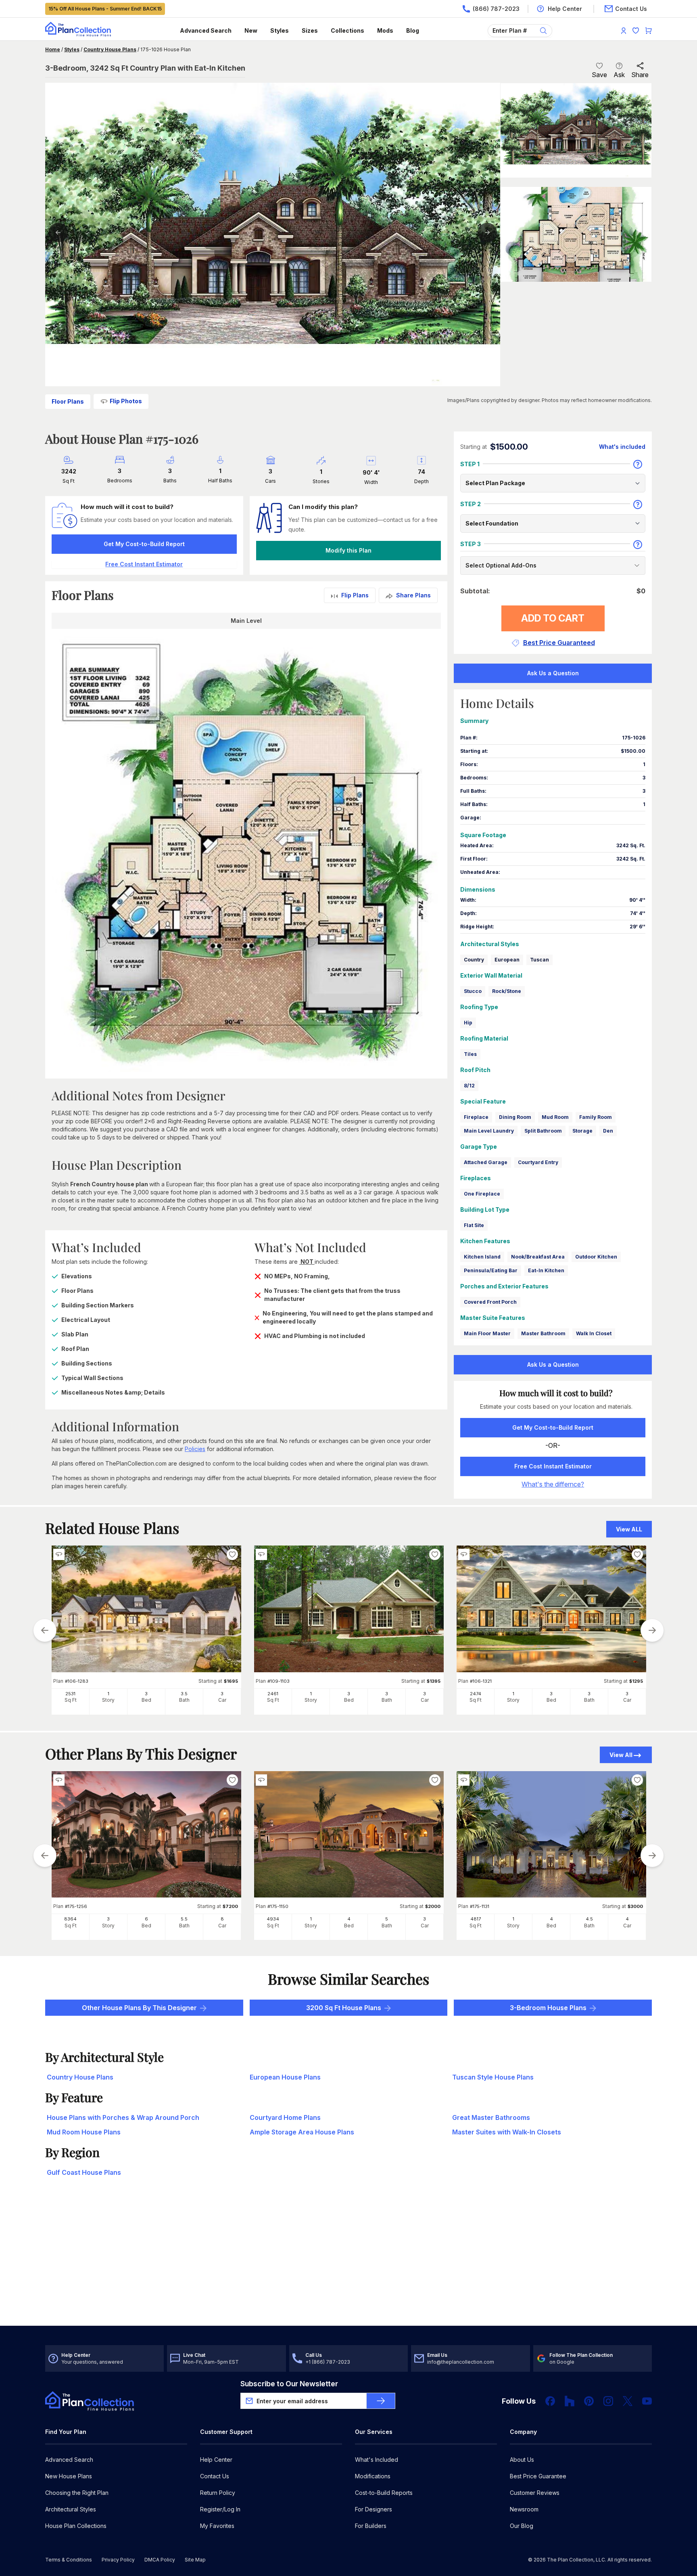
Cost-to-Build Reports (384, 2493)
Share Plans (413, 595)
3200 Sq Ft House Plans (344, 2008)
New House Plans (69, 2476)
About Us (522, 2460)
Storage (582, 1131)
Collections (347, 30)
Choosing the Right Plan (77, 2493)
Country (474, 960)
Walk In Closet (594, 1333)
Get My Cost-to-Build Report (144, 544)
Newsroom (524, 2509)
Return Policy (218, 2493)
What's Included (377, 2460)
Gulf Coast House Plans (84, 2172)
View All (621, 1755)
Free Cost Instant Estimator (553, 1466)
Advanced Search (206, 30)
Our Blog (522, 2526)
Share (640, 75)
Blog (413, 30)
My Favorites (217, 2526)
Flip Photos (126, 401)
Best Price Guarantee (538, 2476)
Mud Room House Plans (84, 2132)
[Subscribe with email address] (381, 2401)
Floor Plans (68, 401)
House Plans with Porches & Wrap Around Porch (123, 2117)
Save (599, 75)
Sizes (310, 30)
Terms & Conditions (69, 2560)
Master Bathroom (543, 1333)
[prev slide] (45, 1630)
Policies (195, 1449)
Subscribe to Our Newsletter (289, 2384)
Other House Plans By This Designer (139, 2008)
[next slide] (652, 1630)
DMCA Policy (160, 2560)
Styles (280, 30)
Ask (619, 75)
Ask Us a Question (553, 673)
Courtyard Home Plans (285, 2117)
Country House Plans (110, 49)
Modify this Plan (348, 550)
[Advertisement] (348, 2263)
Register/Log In (220, 2509)
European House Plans (285, 2077)
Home (53, 49)
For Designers (374, 2509)
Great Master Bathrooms (491, 2117)
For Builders (371, 2526)
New (251, 30)
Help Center (216, 2460)
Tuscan (539, 960)
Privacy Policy (118, 2560)
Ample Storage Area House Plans (302, 2132)
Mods (385, 30)
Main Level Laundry (489, 1131)
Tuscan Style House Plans (493, 2077)
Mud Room (555, 1117)
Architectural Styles (71, 2509)
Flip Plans (355, 595)
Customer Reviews (535, 2493)
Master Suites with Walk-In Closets (507, 2132)
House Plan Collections (76, 2526)
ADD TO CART (553, 618)
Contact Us (215, 2476)
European (507, 960)
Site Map (195, 2560)
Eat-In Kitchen (546, 1270)
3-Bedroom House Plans (548, 2008)
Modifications (373, 2476)
